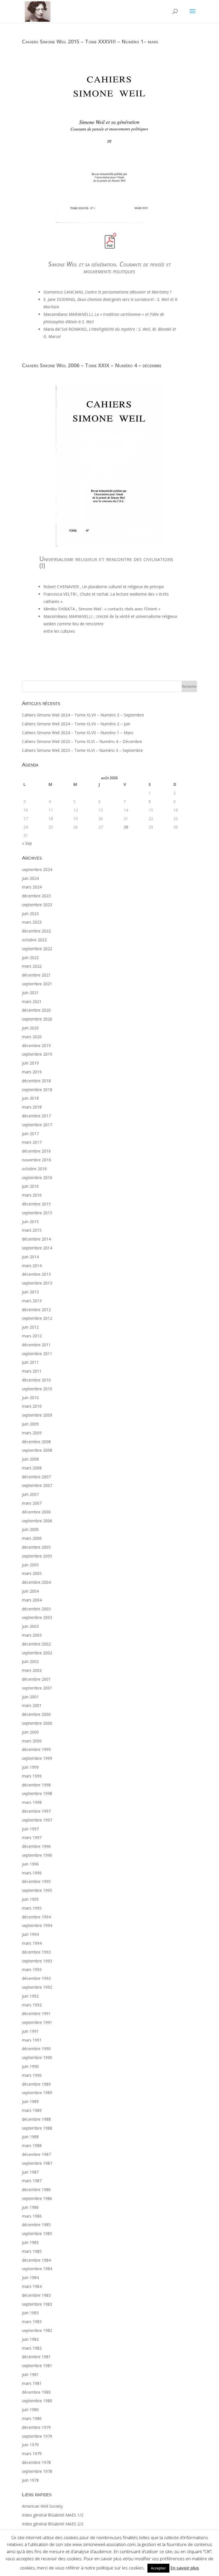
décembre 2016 (36, 1151)
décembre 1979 (36, 2427)
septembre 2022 (37, 949)
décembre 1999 (36, 1749)
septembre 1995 (37, 1890)
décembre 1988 (36, 2119)
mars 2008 (32, 1468)
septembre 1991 (37, 2022)
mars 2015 (32, 1230)
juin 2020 (30, 1028)
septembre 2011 (37, 1354)
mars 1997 (32, 1837)
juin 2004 (30, 1591)
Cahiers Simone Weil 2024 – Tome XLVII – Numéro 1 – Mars (78, 733)
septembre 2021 (37, 984)
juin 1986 (30, 2207)
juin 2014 (30, 1257)
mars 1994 (32, 1943)
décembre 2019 (36, 1046)
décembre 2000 (36, 1714)
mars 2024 (32, 887)
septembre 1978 (37, 2471)
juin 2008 (30, 1459)
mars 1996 (32, 1873)
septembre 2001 (37, 1688)
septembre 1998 (37, 1793)
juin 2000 (30, 1732)
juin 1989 (30, 2101)
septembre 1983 (37, 2304)
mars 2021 (32, 1002)
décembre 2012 (36, 1310)
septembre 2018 (37, 1090)
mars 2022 (32, 966)
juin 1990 (30, 2066)
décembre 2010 (36, 1380)
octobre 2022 (34, 940)
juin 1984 (30, 2278)
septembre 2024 (37, 869)
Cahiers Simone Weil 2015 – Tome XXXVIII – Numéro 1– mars (90, 41)
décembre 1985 (36, 2225)
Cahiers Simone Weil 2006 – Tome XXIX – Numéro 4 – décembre (92, 365)
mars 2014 (32, 1266)
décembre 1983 (36, 2295)
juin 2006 (30, 1529)
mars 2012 (32, 1336)
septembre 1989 (37, 2093)
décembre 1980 (36, 2392)
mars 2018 (32, 1107)
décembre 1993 (36, 1952)
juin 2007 (30, 1494)
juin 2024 (30, 878)
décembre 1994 (36, 1917)
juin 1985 (30, 2242)
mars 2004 (32, 1600)
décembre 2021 (36, 975)
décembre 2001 (36, 1679)
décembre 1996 (36, 1846)
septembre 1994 (37, 1925)
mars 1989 (32, 2110)
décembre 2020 (36, 1010)
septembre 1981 (37, 2366)
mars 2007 (32, 1503)
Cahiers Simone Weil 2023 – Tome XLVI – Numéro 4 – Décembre (82, 741)
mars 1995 (32, 1908)
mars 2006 (32, 1538)
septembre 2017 (37, 1125)
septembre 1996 (37, 1855)
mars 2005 (32, 1573)
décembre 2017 (36, 1116)
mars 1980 (32, 2418)
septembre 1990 (37, 2057)
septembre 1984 (37, 2269)
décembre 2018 (36, 1081)
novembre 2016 (36, 1160)
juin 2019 (30, 1063)
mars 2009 (32, 1433)
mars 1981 (32, 2383)
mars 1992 (32, 2005)
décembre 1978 (36, 2462)
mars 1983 (32, 2322)
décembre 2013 (36, 1274)
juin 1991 (30, 2031)
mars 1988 (32, 2145)
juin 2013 (30, 1292)
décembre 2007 (36, 1477)
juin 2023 (30, 913)
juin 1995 (30, 1899)
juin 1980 (30, 2410)
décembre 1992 (36, 1978)
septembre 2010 (37, 1389)
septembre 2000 (37, 1723)
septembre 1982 (37, 2330)
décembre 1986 (36, 2189)
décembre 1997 (36, 1811)
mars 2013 (32, 1301)
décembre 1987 (36, 2154)
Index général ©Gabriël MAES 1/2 (53, 2515)
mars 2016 (32, 1195)
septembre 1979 (37, 2436)
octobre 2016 (34, 1169)
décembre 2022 (36, 931)
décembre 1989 (36, 2084)
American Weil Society (42, 2506)
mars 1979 (32, 2454)
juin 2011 (30, 1362)
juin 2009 (30, 1424)
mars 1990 (32, 2075)
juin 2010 (30, 1398)
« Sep (27, 843)
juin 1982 (30, 2339)
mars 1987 (32, 2181)
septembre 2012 (37, 1318)
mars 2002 (32, 1670)
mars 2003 (32, 1635)
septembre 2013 (37, 1283)
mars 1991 (32, 2040)
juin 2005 (30, 1565)
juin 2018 (30, 1098)
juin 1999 (30, 1767)
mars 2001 (32, 1705)
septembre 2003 (37, 1617)
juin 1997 (30, 1829)
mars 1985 (32, 2251)
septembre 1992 (37, 1987)
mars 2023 (32, 922)
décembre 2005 (36, 1547)
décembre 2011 (36, 1345)
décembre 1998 (36, 1785)
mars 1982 (32, 2348)
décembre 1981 (36, 2357)
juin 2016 (30, 1186)
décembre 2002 (36, 1644)
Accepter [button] (158, 2568)
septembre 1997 (37, 1820)
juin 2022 (30, 957)
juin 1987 (30, 2172)
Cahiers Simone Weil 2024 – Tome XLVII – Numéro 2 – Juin (76, 724)
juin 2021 (30, 993)
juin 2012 (30, 1327)
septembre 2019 (37, 1054)
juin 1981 (30, 2374)
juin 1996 (30, 1864)
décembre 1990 (36, 2049)
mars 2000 (32, 1741)
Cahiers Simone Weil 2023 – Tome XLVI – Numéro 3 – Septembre (82, 750)
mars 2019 (32, 1072)
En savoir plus (185, 2568)
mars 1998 (32, 1802)
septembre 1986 (37, 2198)
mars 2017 (32, 1142)
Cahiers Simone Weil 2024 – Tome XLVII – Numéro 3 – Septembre (83, 715)
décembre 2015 (36, 1204)
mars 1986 (32, 2216)
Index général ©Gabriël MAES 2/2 (53, 2524)
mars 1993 (32, 1969)
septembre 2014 (37, 1248)
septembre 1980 (37, 2401)
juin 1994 (30, 1934)
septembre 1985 (37, 2233)
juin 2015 (30, 1222)
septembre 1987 (37, 2163)
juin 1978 (30, 2480)
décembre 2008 (36, 1442)
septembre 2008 (37, 1450)
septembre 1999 (37, 1758)
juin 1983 (30, 2313)
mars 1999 (32, 1776)
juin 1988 (30, 2137)
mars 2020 (32, 1037)
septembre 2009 (37, 1415)
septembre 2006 (37, 1521)
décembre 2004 (36, 1582)
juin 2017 (30, 1134)
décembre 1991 (36, 2013)
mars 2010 (32, 1406)
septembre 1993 (37, 1961)
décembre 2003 (36, 1609)
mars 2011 (32, 1371)
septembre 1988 (37, 2128)
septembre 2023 (37, 905)
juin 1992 (30, 1996)
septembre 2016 (37, 1178)
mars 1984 (32, 2286)
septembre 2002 (37, 1653)
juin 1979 (30, 2445)
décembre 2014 (36, 1239)
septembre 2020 (37, 1019)
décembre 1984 (36, 2260)
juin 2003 (30, 1626)
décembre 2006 (36, 1512)
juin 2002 (30, 1661)
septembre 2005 (37, 1556)
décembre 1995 (36, 1881)
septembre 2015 (37, 1213)
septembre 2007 (37, 1485)
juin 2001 (30, 1697)
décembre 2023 (36, 896)
